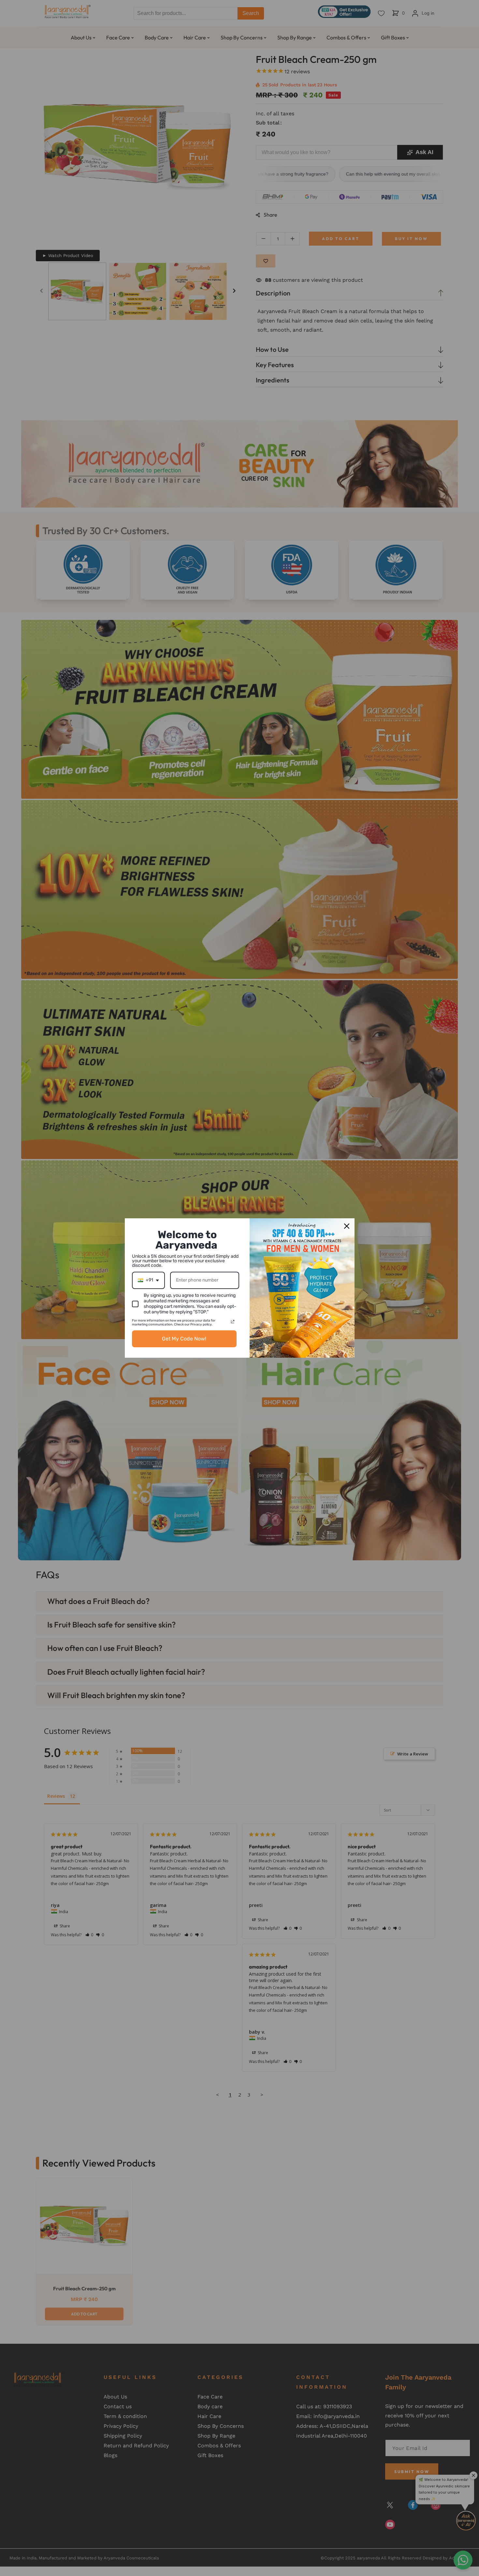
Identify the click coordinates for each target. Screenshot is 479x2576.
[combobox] (148, 1280)
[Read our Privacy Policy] (233, 1322)
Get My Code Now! (184, 1339)
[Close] (347, 1226)
